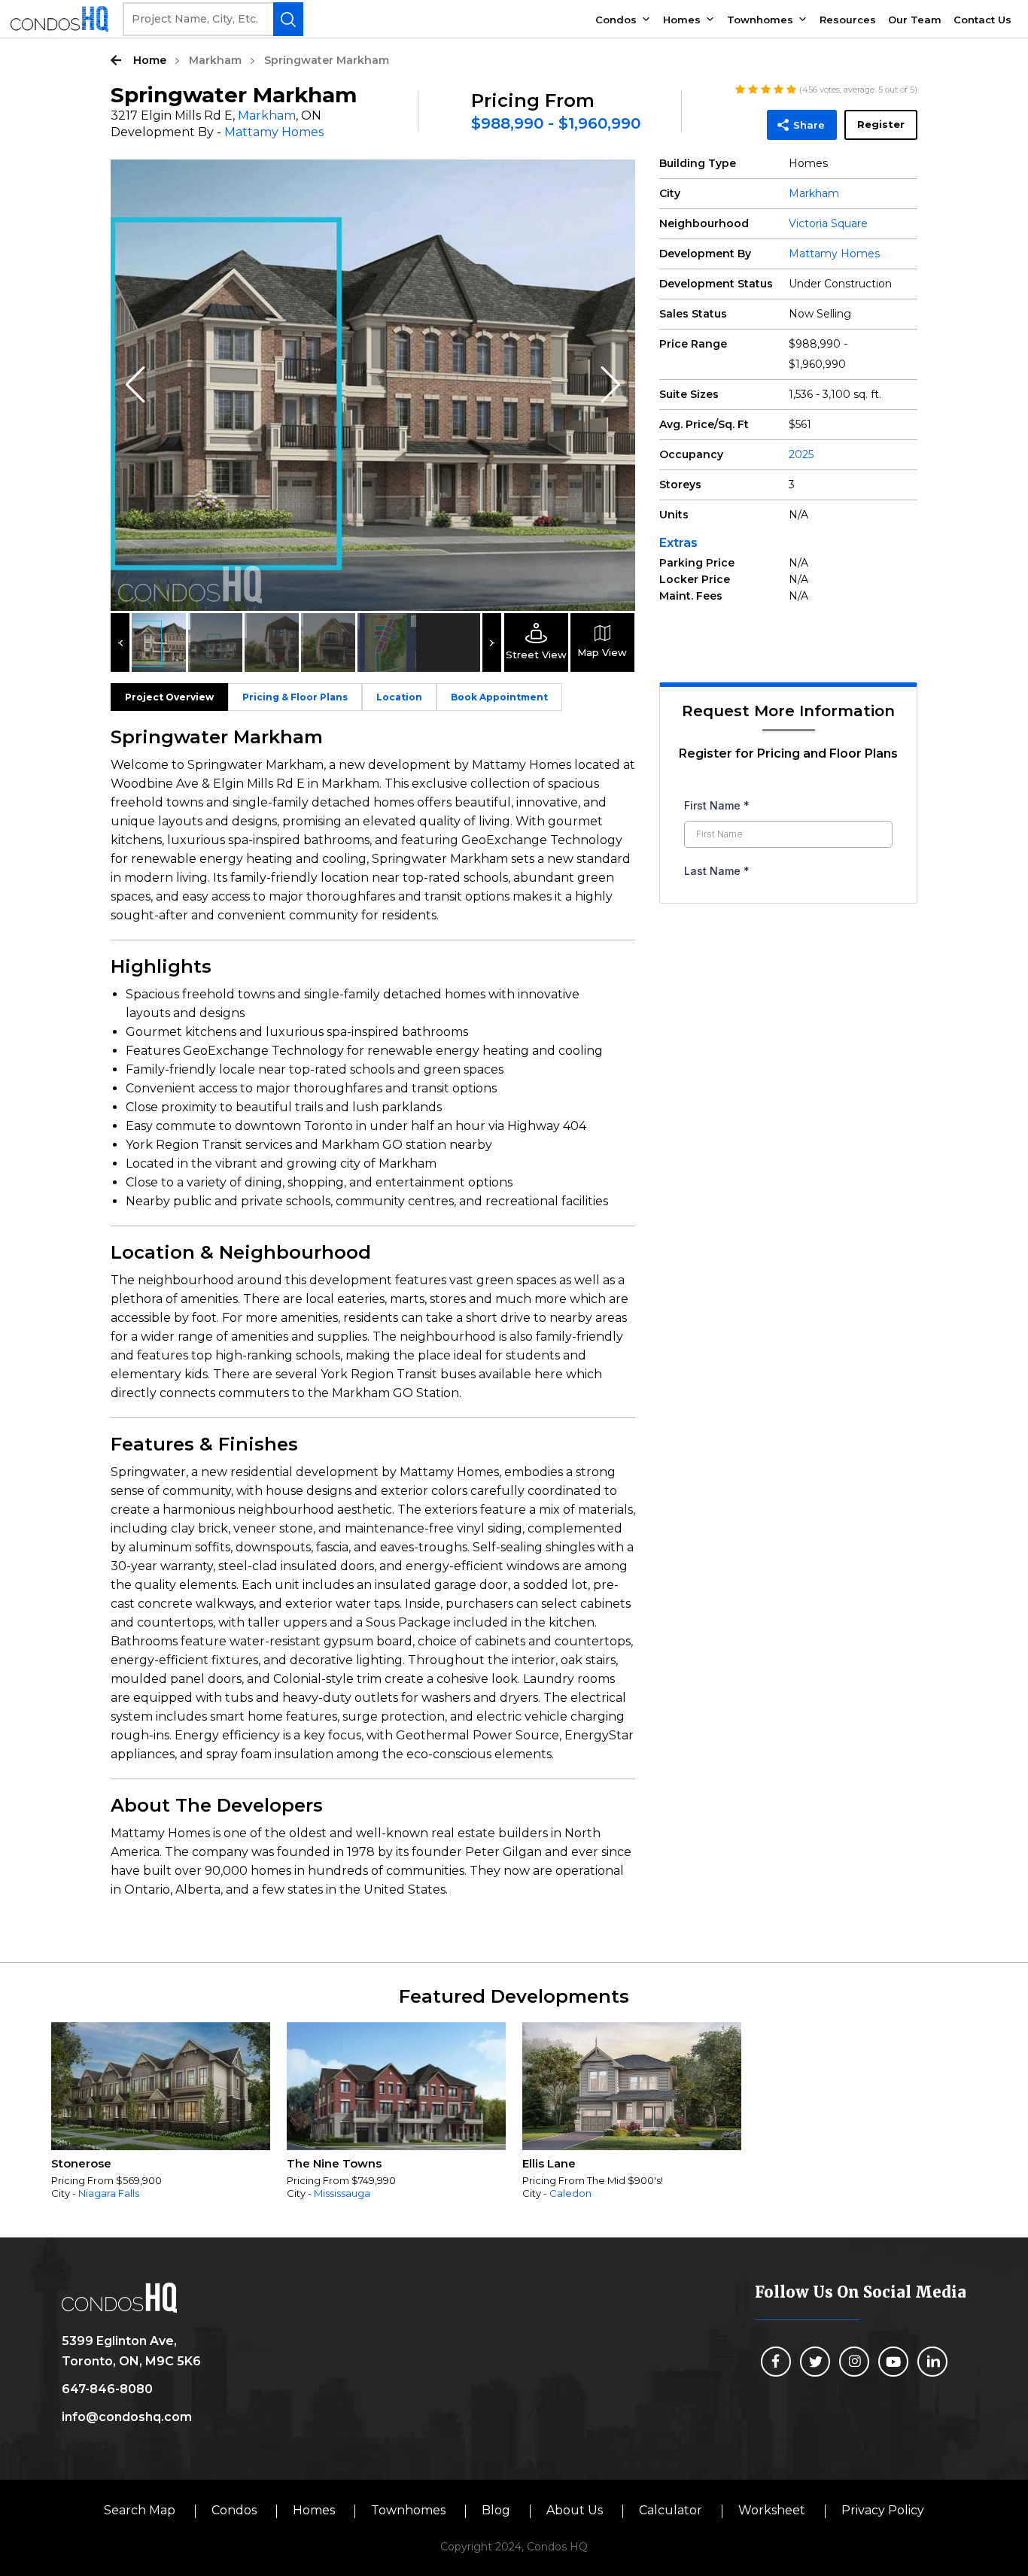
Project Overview (169, 697)
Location (399, 697)
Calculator (671, 2510)
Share (809, 125)
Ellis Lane (549, 2163)
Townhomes (760, 20)
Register (881, 124)
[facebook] (776, 2362)
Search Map (140, 2510)
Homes (682, 20)
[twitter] (815, 2362)
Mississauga (342, 2193)
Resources (848, 20)
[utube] (893, 2362)
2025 (801, 454)
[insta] (854, 2362)
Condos (616, 20)
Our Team (915, 20)
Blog (496, 2510)
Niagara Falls (109, 2193)
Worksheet (772, 2510)
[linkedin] (932, 2362)
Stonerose (81, 2163)
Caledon (570, 2193)
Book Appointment (499, 697)
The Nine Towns (334, 2163)
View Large (613, 182)
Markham (215, 60)
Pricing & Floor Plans (295, 697)
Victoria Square (828, 223)
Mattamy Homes (274, 132)
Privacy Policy (883, 2510)
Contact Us (982, 20)
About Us (575, 2510)
